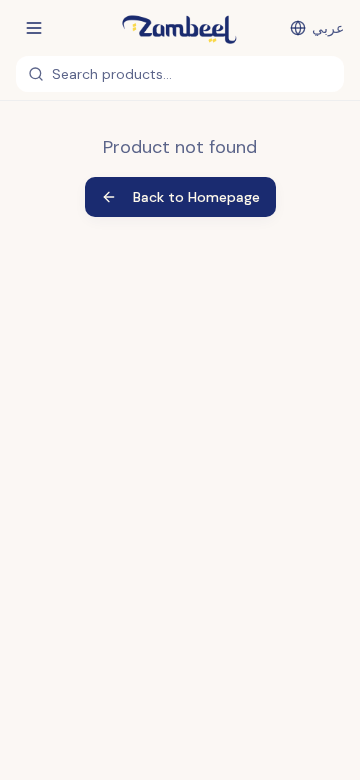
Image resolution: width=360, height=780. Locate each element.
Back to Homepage (196, 197)
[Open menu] (34, 28)
